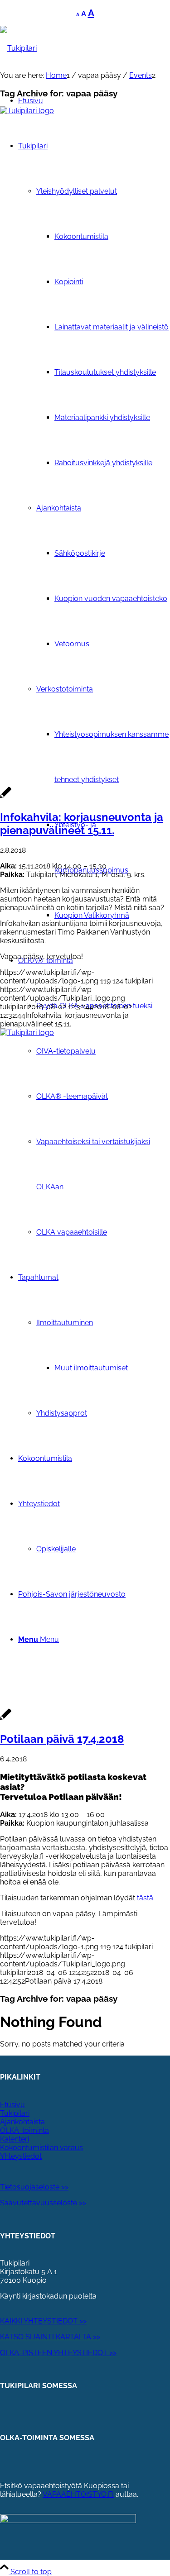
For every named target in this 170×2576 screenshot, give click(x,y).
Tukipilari (15, 2113)
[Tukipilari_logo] (18, 48)
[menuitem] (112, 848)
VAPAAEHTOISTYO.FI (78, 2494)
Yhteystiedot (21, 2156)
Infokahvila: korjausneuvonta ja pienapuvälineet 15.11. (82, 824)
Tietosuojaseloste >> (34, 2187)
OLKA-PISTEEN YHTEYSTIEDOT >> (58, 2353)
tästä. (146, 1898)
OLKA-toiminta (24, 2130)
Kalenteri (15, 2139)
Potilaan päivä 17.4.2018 (62, 1739)
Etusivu (12, 2105)
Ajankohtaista (22, 2122)
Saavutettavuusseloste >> (43, 2203)
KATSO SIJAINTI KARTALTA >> (50, 2337)
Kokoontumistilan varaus (41, 2148)
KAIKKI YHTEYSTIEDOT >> (43, 2321)
